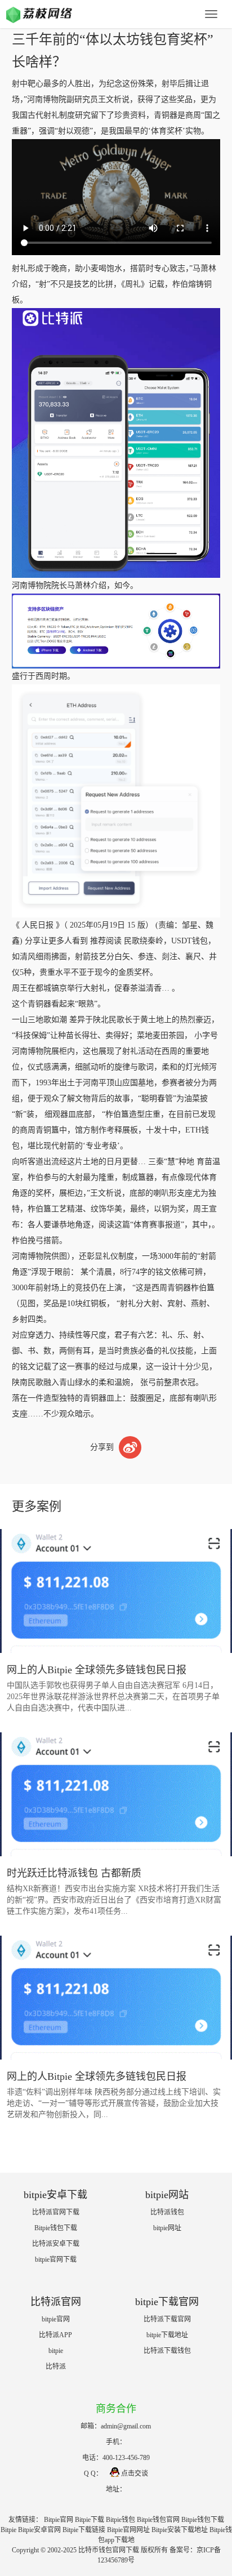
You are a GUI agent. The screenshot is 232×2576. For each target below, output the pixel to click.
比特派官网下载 (56, 2212)
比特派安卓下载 (56, 2244)
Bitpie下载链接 (84, 2530)
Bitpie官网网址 (128, 2530)
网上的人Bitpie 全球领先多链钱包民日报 (97, 1670)
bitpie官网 (56, 2319)
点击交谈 (135, 2474)
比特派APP (55, 2335)
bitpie (56, 2351)
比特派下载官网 (167, 2319)
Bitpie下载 (90, 2520)
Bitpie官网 (59, 2520)
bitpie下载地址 (167, 2335)
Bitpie (8, 2530)
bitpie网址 (167, 2228)
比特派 (56, 2366)
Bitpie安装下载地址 (180, 2530)
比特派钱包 (167, 2212)
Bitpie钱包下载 (56, 2228)
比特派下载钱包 (167, 2351)
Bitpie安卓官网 (39, 2530)
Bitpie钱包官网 (158, 2520)
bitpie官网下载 (56, 2259)
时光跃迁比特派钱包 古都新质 (74, 1873)
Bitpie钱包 (121, 2520)
